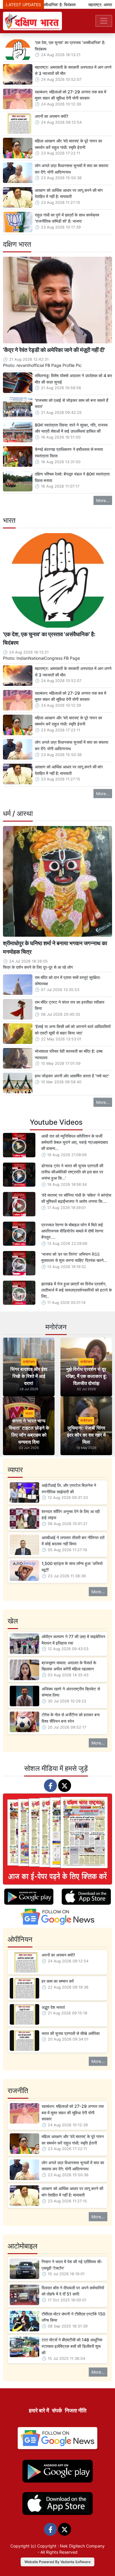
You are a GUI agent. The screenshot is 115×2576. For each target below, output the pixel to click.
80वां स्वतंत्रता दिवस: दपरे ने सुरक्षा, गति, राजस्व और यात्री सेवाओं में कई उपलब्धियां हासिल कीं (71, 428)
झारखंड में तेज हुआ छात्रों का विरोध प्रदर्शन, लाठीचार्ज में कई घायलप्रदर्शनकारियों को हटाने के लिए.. (77, 1290)
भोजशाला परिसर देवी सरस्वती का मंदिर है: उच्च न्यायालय (69, 1054)
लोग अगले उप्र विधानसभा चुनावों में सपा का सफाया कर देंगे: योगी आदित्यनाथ (72, 169)
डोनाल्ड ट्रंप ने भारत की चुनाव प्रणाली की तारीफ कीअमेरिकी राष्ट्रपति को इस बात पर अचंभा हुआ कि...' (72, 1172)
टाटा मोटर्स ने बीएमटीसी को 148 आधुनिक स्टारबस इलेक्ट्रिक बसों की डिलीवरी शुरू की (72, 2346)
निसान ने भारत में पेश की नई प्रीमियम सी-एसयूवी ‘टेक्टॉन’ (72, 2265)
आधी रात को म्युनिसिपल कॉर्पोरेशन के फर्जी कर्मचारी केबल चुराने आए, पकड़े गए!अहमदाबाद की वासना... (75, 1142)
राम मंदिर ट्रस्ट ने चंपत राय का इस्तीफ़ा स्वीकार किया (70, 1005)
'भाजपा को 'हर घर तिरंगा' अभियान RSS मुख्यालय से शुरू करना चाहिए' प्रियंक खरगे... (74, 1257)
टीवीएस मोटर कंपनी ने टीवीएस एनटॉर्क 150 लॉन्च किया (73, 2317)
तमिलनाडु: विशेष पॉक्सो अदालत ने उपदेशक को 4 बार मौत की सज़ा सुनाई (73, 379)
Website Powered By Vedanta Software (57, 2562)
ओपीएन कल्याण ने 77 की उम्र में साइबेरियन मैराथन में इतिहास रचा (73, 1640)
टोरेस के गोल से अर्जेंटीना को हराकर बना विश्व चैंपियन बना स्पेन (71, 1718)
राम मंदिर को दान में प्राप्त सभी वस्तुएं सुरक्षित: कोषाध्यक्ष (68, 981)
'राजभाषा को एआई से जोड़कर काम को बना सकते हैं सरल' (72, 403)
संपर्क (57, 2410)
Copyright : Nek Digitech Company (71, 2546)
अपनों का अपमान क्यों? (52, 116)
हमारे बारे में (39, 2410)
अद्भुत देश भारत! (53, 2007)
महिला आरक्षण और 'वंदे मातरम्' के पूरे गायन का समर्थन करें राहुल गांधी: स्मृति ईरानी (68, 144)
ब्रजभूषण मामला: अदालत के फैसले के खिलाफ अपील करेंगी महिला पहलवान (69, 1666)
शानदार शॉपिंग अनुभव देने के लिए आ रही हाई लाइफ (71, 1515)
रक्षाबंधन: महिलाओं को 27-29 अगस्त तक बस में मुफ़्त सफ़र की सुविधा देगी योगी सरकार (70, 95)
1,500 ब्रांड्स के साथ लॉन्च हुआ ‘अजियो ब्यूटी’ (72, 1567)
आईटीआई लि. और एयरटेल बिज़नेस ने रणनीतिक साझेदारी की (69, 1488)
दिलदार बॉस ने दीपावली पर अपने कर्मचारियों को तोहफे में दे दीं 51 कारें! (73, 2291)
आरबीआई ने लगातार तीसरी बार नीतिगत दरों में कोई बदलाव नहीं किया (73, 1541)
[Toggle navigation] (104, 21)
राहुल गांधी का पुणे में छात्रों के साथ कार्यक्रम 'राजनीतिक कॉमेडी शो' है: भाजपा (67, 218)
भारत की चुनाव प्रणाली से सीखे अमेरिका (71, 2033)
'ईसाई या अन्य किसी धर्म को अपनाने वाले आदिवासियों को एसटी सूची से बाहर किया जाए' (73, 1030)
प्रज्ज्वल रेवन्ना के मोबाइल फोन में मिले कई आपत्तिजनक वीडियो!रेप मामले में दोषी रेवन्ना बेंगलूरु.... (72, 1231)
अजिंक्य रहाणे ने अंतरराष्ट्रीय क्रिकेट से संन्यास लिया (71, 1692)
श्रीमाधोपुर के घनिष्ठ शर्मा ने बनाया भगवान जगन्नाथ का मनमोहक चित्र (55, 947)
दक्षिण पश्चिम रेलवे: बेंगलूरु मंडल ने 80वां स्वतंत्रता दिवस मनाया (72, 477)
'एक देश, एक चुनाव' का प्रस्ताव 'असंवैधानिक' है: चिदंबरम (70, 46)
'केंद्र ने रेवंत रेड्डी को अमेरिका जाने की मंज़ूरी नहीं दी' (54, 350)
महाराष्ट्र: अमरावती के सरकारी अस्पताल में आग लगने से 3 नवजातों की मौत (73, 70)
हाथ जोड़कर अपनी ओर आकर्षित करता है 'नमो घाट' (72, 1076)
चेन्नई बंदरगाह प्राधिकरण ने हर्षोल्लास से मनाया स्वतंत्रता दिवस (69, 452)
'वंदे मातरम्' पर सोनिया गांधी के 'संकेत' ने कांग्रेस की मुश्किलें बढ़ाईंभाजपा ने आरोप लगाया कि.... (76, 1198)
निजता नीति (76, 2410)
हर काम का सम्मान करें (58, 1981)
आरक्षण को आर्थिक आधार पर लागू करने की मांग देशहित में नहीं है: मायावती (69, 193)
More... (103, 500)
